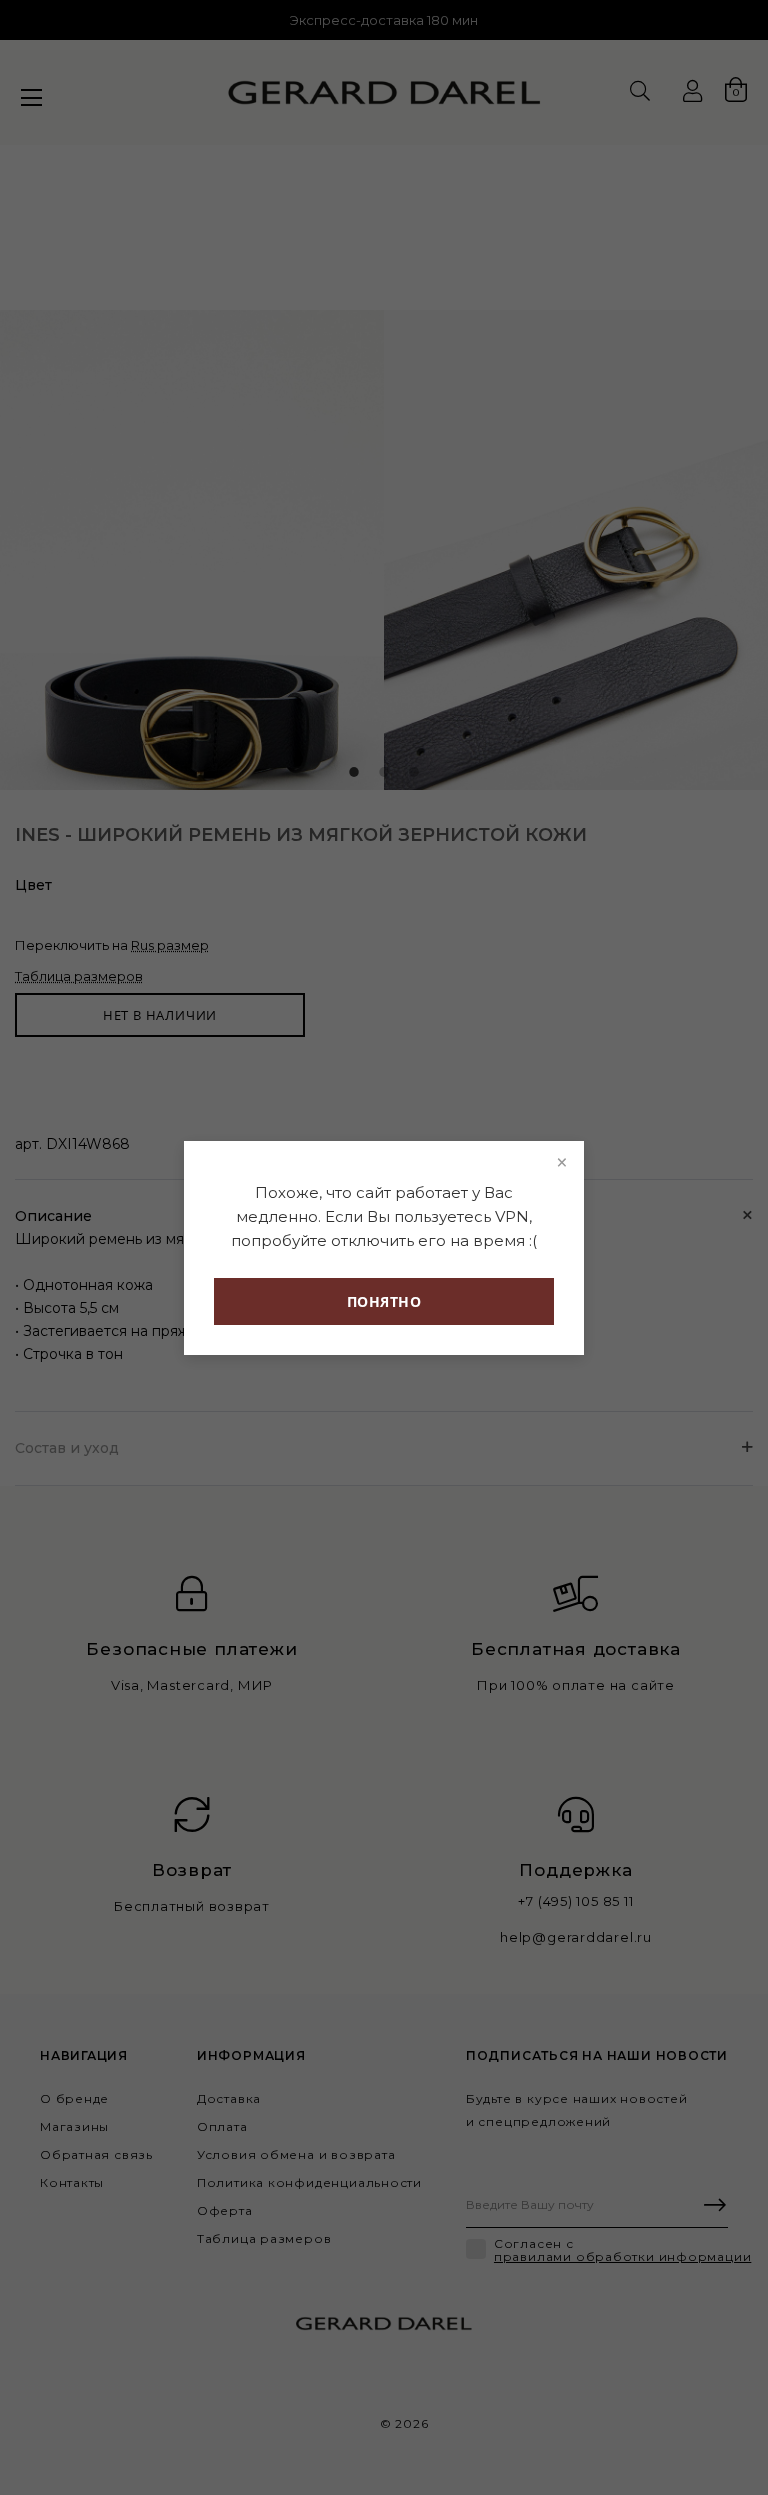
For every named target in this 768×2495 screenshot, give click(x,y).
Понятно (384, 1301)
